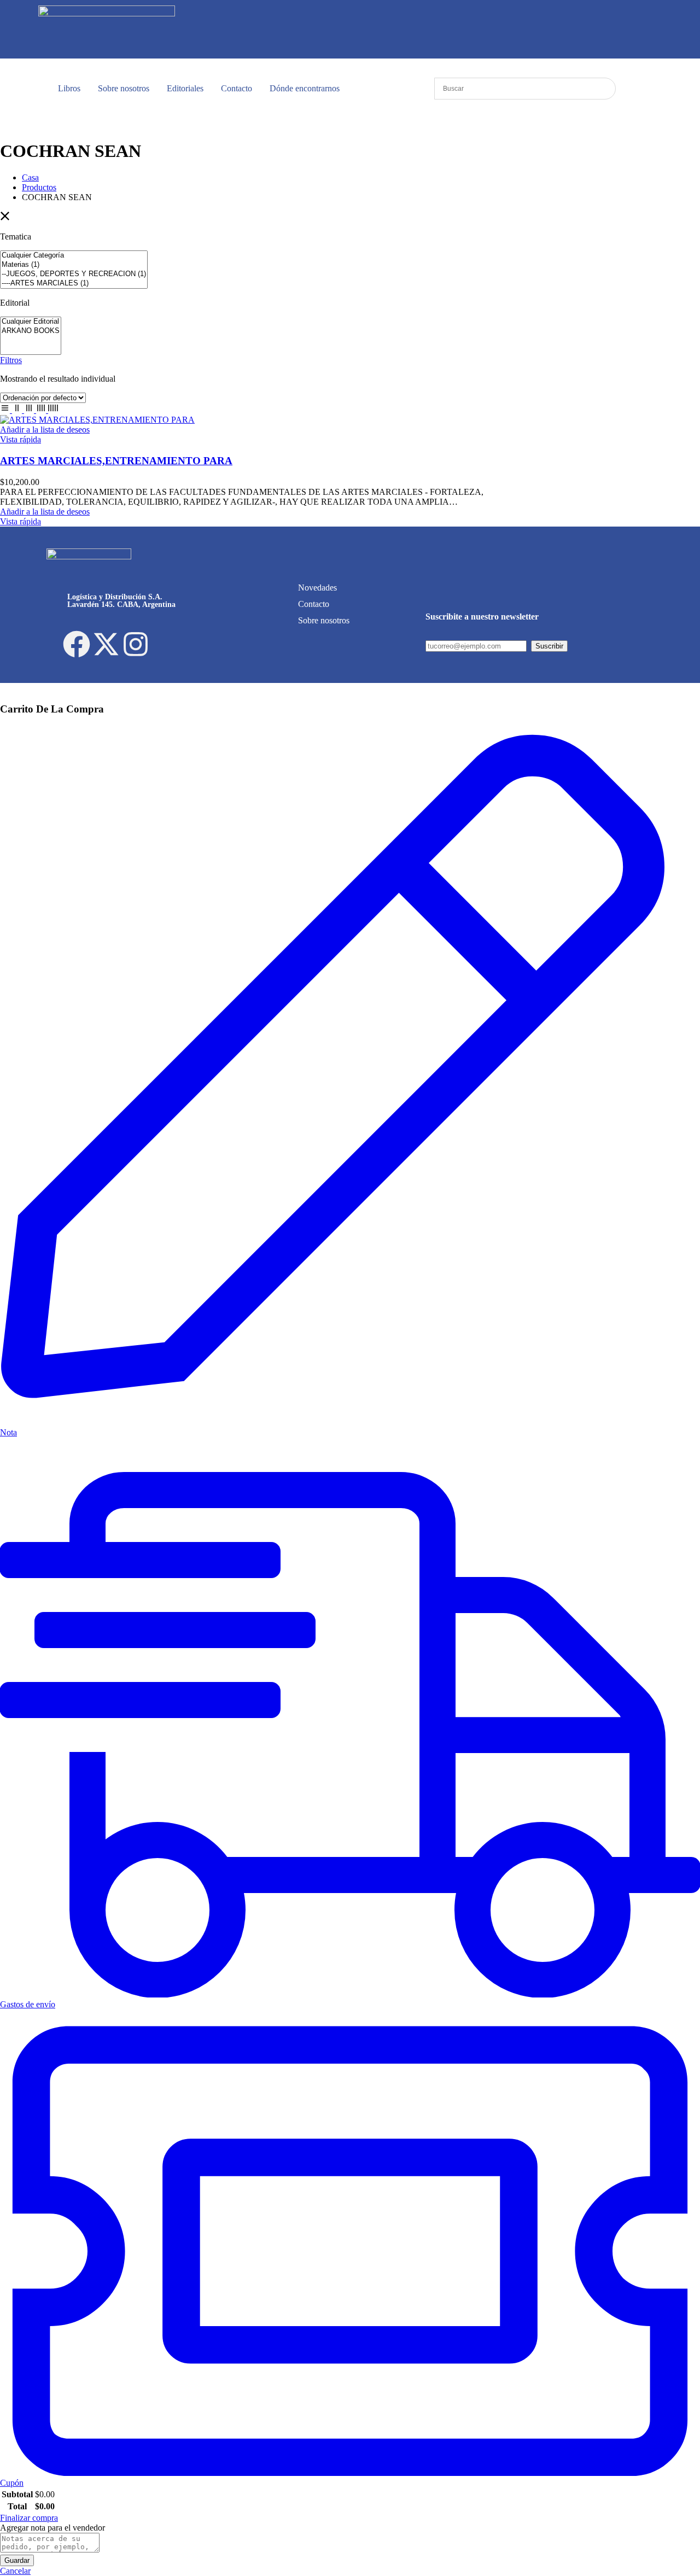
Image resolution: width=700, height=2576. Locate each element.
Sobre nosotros (124, 88)
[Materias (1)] (74, 265)
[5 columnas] (53, 410)
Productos (39, 187)
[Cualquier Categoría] (74, 256)
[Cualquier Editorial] (31, 322)
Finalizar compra (29, 2518)
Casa (30, 177)
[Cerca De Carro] (3, 688)
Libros (69, 88)
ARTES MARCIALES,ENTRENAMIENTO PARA (116, 461)
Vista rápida (21, 439)
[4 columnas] (42, 410)
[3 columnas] (30, 410)
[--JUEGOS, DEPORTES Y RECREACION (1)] (74, 274)
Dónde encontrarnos (305, 88)
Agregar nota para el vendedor (52, 2528)
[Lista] (6, 410)
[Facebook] (77, 644)
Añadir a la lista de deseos (45, 430)
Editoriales (185, 88)
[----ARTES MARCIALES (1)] (74, 284)
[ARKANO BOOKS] (31, 331)
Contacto (237, 88)
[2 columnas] (18, 410)
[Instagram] (136, 644)
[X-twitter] (106, 644)
